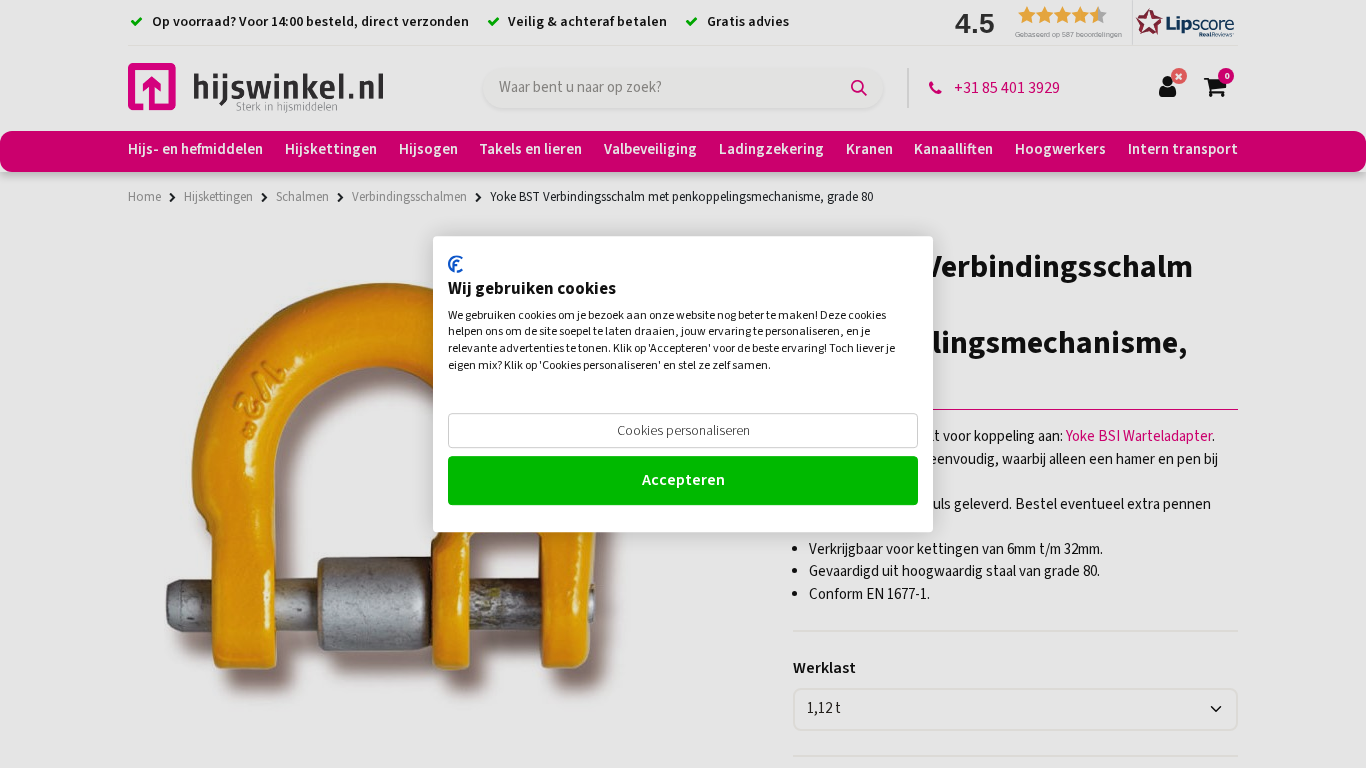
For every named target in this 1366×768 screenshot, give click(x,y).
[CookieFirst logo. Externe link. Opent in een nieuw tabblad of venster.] (455, 264)
